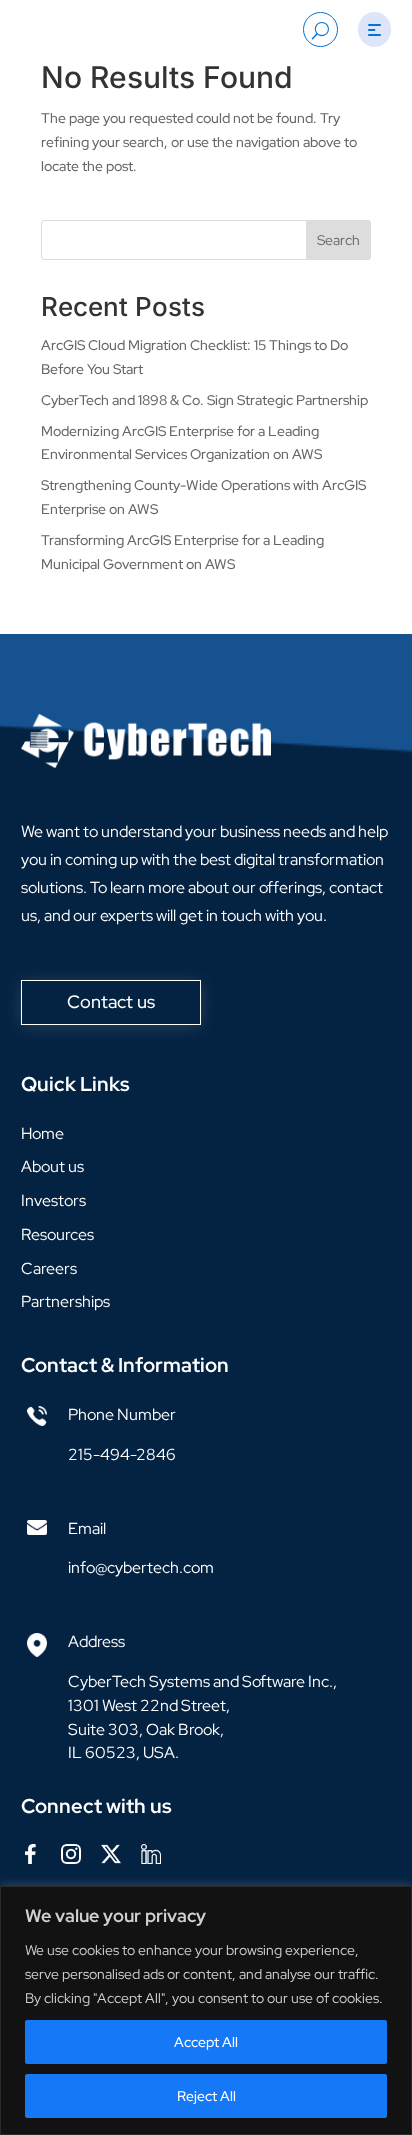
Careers (49, 1268)
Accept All (206, 2042)
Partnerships (65, 1301)
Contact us (111, 1001)
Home (42, 1133)
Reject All (206, 2096)
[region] (206, 2010)
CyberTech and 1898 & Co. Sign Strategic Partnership (204, 400)
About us (52, 1166)
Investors (53, 1200)
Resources (57, 1234)
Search (338, 240)
